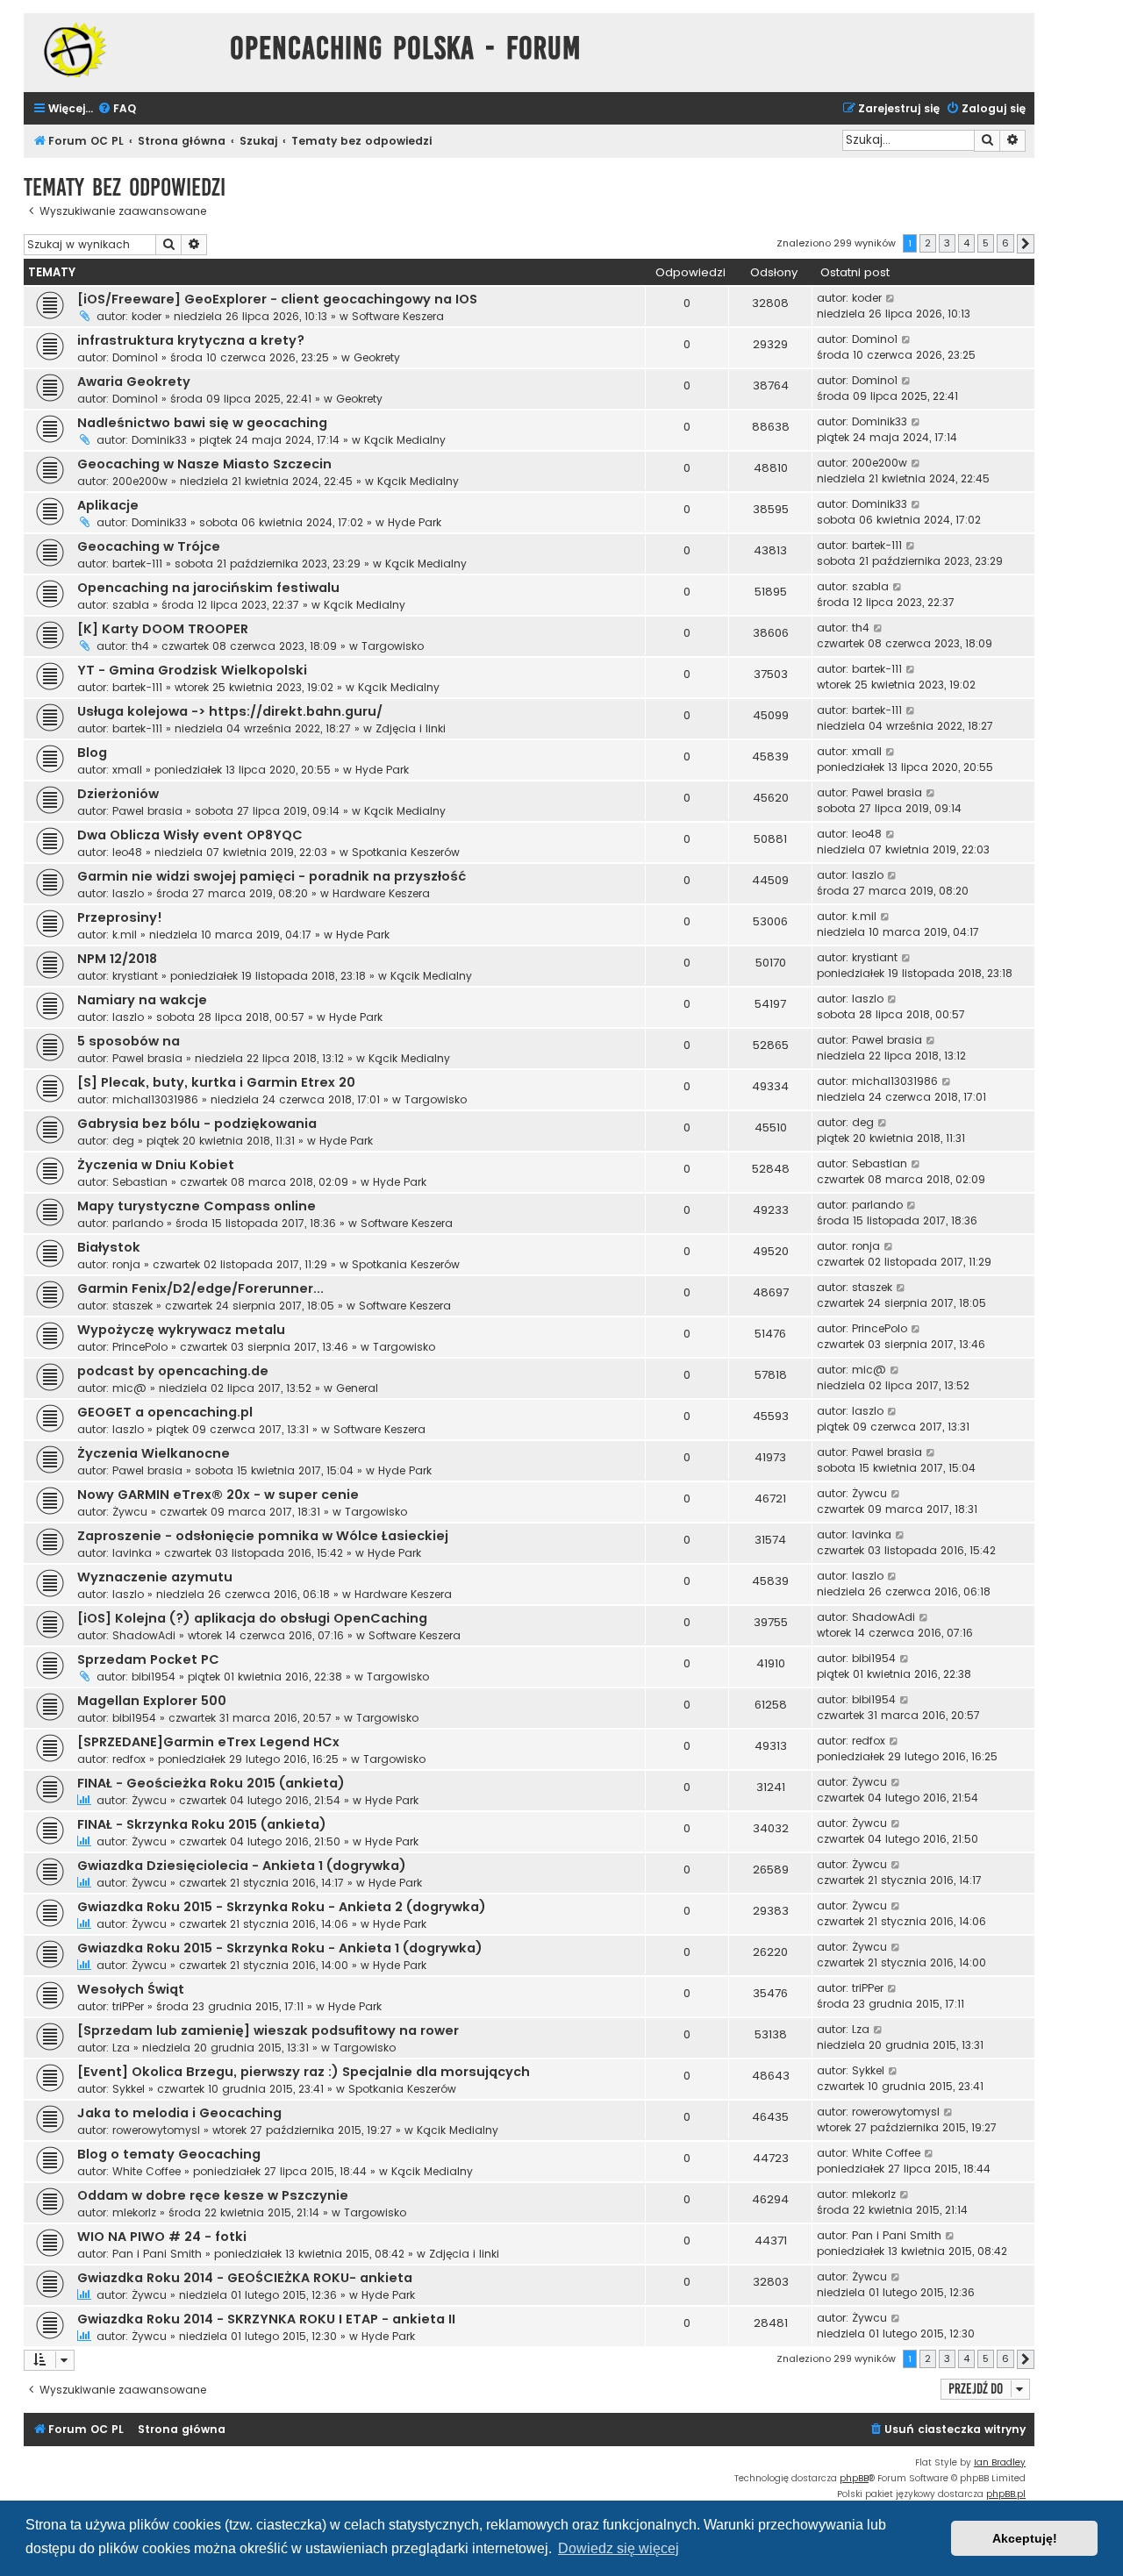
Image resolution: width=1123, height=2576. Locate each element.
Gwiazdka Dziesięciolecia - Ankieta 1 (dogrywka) (242, 1866)
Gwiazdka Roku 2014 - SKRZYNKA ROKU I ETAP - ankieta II (266, 2319)
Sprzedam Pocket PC (148, 1659)
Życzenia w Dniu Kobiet (156, 1165)
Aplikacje (108, 505)
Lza (121, 2048)
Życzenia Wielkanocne (154, 1453)
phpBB (854, 2478)
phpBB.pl (1006, 2494)
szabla (131, 605)
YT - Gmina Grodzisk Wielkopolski (192, 670)
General (357, 1388)
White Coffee (147, 2171)
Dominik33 (159, 440)
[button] (1026, 244)
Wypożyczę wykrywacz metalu (181, 1330)
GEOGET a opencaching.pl (165, 1412)
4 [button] (966, 243)
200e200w (140, 481)
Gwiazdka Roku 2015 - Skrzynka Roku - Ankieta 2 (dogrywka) (282, 1907)
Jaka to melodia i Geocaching (179, 2113)
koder (147, 316)
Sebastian (140, 1182)
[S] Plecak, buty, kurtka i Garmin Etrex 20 (216, 1082)
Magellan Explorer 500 (152, 1701)
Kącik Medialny (405, 440)
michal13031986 (155, 1099)
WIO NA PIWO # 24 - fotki (162, 2237)
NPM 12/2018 (117, 959)
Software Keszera (398, 316)
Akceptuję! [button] (1025, 2538)
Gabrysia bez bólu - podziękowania (197, 1124)
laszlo (128, 893)
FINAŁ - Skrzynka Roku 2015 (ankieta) (202, 1824)
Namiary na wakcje (142, 1000)
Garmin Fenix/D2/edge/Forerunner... (200, 1288)
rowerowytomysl (156, 2130)
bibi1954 (154, 1677)
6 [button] (1005, 243)
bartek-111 (137, 564)
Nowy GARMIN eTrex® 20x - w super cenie (218, 1495)
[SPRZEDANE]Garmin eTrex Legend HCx (208, 1742)
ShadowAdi (144, 1635)
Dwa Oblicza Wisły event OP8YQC (190, 835)
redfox (129, 1759)
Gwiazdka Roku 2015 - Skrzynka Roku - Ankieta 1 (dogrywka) (280, 1948)
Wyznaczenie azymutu (155, 1577)
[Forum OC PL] (122, 50)
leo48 (127, 852)
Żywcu (130, 1512)
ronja (126, 1264)
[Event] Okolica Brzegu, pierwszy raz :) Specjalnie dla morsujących (304, 2072)
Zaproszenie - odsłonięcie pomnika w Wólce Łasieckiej (263, 1536)
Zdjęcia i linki (411, 728)
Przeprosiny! (120, 917)
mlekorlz (134, 2212)
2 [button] (928, 243)
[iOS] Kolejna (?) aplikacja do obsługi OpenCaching (252, 1618)
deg (123, 1141)
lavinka (132, 1553)
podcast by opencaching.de (173, 1371)
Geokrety (377, 357)
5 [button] (986, 243)
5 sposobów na (129, 1041)
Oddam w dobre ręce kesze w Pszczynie (213, 2195)
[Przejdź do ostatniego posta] (891, 298)
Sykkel (129, 2089)
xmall (127, 770)
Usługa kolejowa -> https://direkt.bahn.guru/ (230, 711)
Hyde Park (415, 522)
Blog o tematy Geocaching (169, 2154)
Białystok (109, 1247)
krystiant (135, 976)
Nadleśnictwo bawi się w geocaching (202, 423)
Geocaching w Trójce (149, 546)
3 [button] (947, 243)
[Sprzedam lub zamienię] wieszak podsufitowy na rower (268, 2030)
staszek (132, 1306)
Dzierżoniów (118, 794)
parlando (138, 1223)
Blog (92, 753)
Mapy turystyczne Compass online (197, 1206)
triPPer (128, 2006)
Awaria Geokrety (134, 382)
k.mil (125, 935)
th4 (140, 646)
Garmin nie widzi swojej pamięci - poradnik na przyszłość (272, 876)
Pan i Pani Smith (157, 2254)
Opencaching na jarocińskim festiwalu (208, 588)
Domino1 (135, 357)
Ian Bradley (1000, 2462)
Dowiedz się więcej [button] (619, 2548)
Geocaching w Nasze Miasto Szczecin (204, 464)
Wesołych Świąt (131, 1989)
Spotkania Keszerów (406, 852)
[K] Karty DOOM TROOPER (163, 629)
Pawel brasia (147, 811)
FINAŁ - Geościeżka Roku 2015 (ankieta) (211, 1783)
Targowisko (393, 646)
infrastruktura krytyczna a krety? (191, 340)
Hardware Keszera (381, 893)
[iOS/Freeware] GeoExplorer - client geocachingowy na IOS (277, 299)
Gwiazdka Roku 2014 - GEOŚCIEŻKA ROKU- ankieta (245, 2278)
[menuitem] (117, 109)
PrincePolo (140, 1347)
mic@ (129, 1388)
